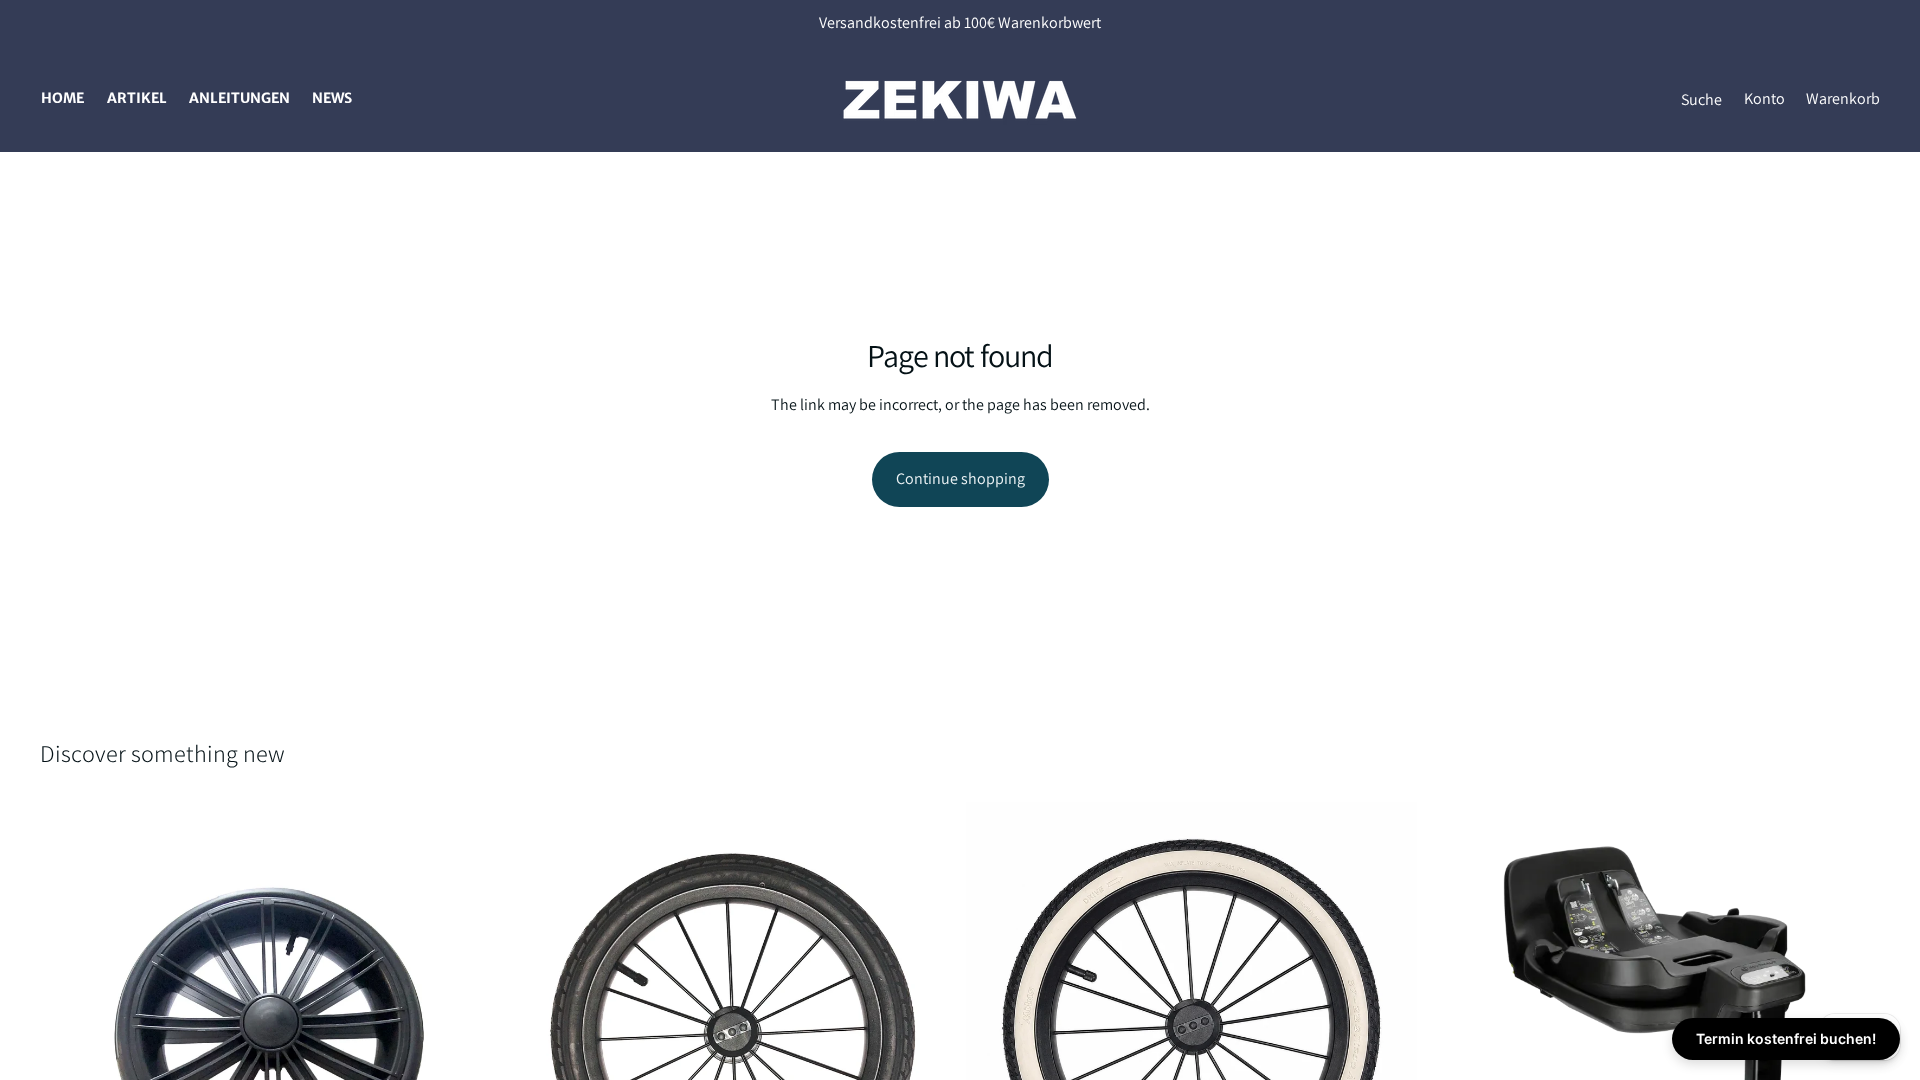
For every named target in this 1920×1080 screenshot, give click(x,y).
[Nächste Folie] (461, 1028)
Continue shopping (960, 478)
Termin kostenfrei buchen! (1786, 1038)
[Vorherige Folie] (70, 1028)
